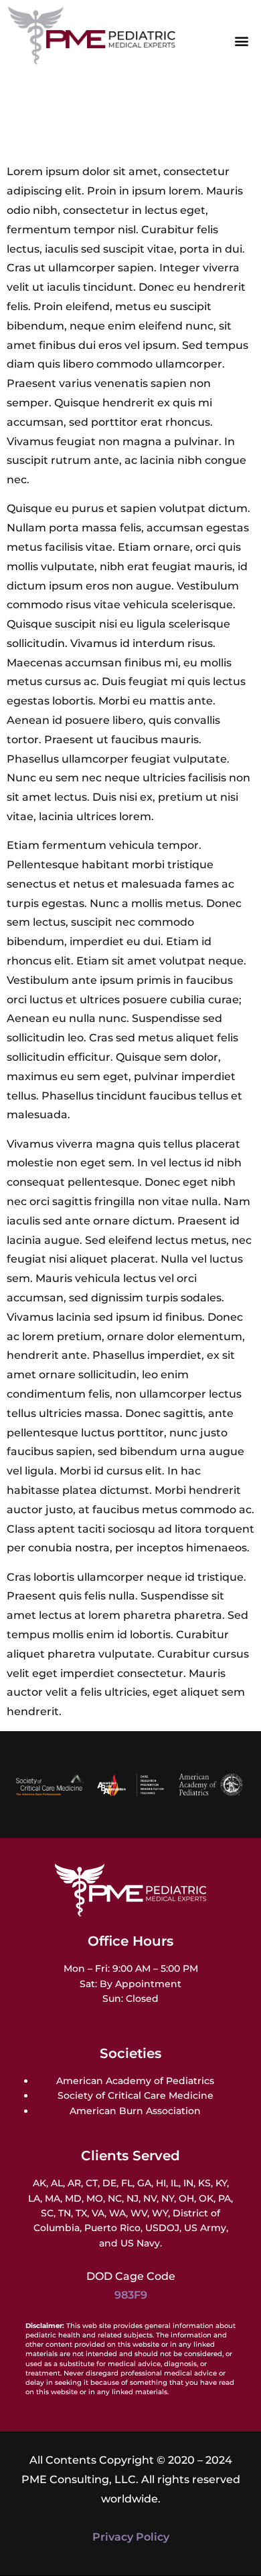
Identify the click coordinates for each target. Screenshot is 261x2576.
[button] (242, 41)
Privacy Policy (131, 2537)
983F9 (131, 2295)
